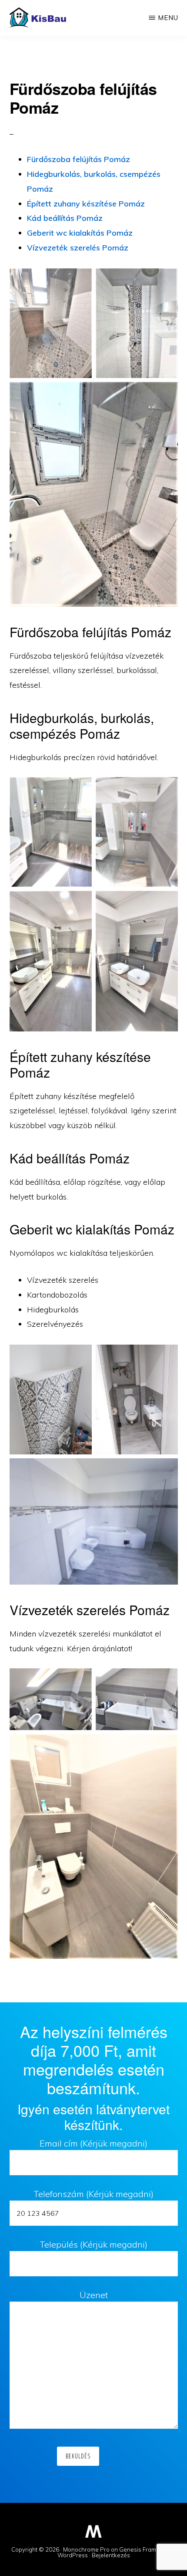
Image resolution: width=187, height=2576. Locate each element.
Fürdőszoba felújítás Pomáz (78, 159)
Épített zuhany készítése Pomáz (86, 204)
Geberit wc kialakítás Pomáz (80, 233)
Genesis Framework (146, 2549)
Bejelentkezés (111, 2555)
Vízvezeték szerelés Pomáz (78, 248)
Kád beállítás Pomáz (65, 218)
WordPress (73, 2555)
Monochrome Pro (86, 2549)
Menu (168, 18)
